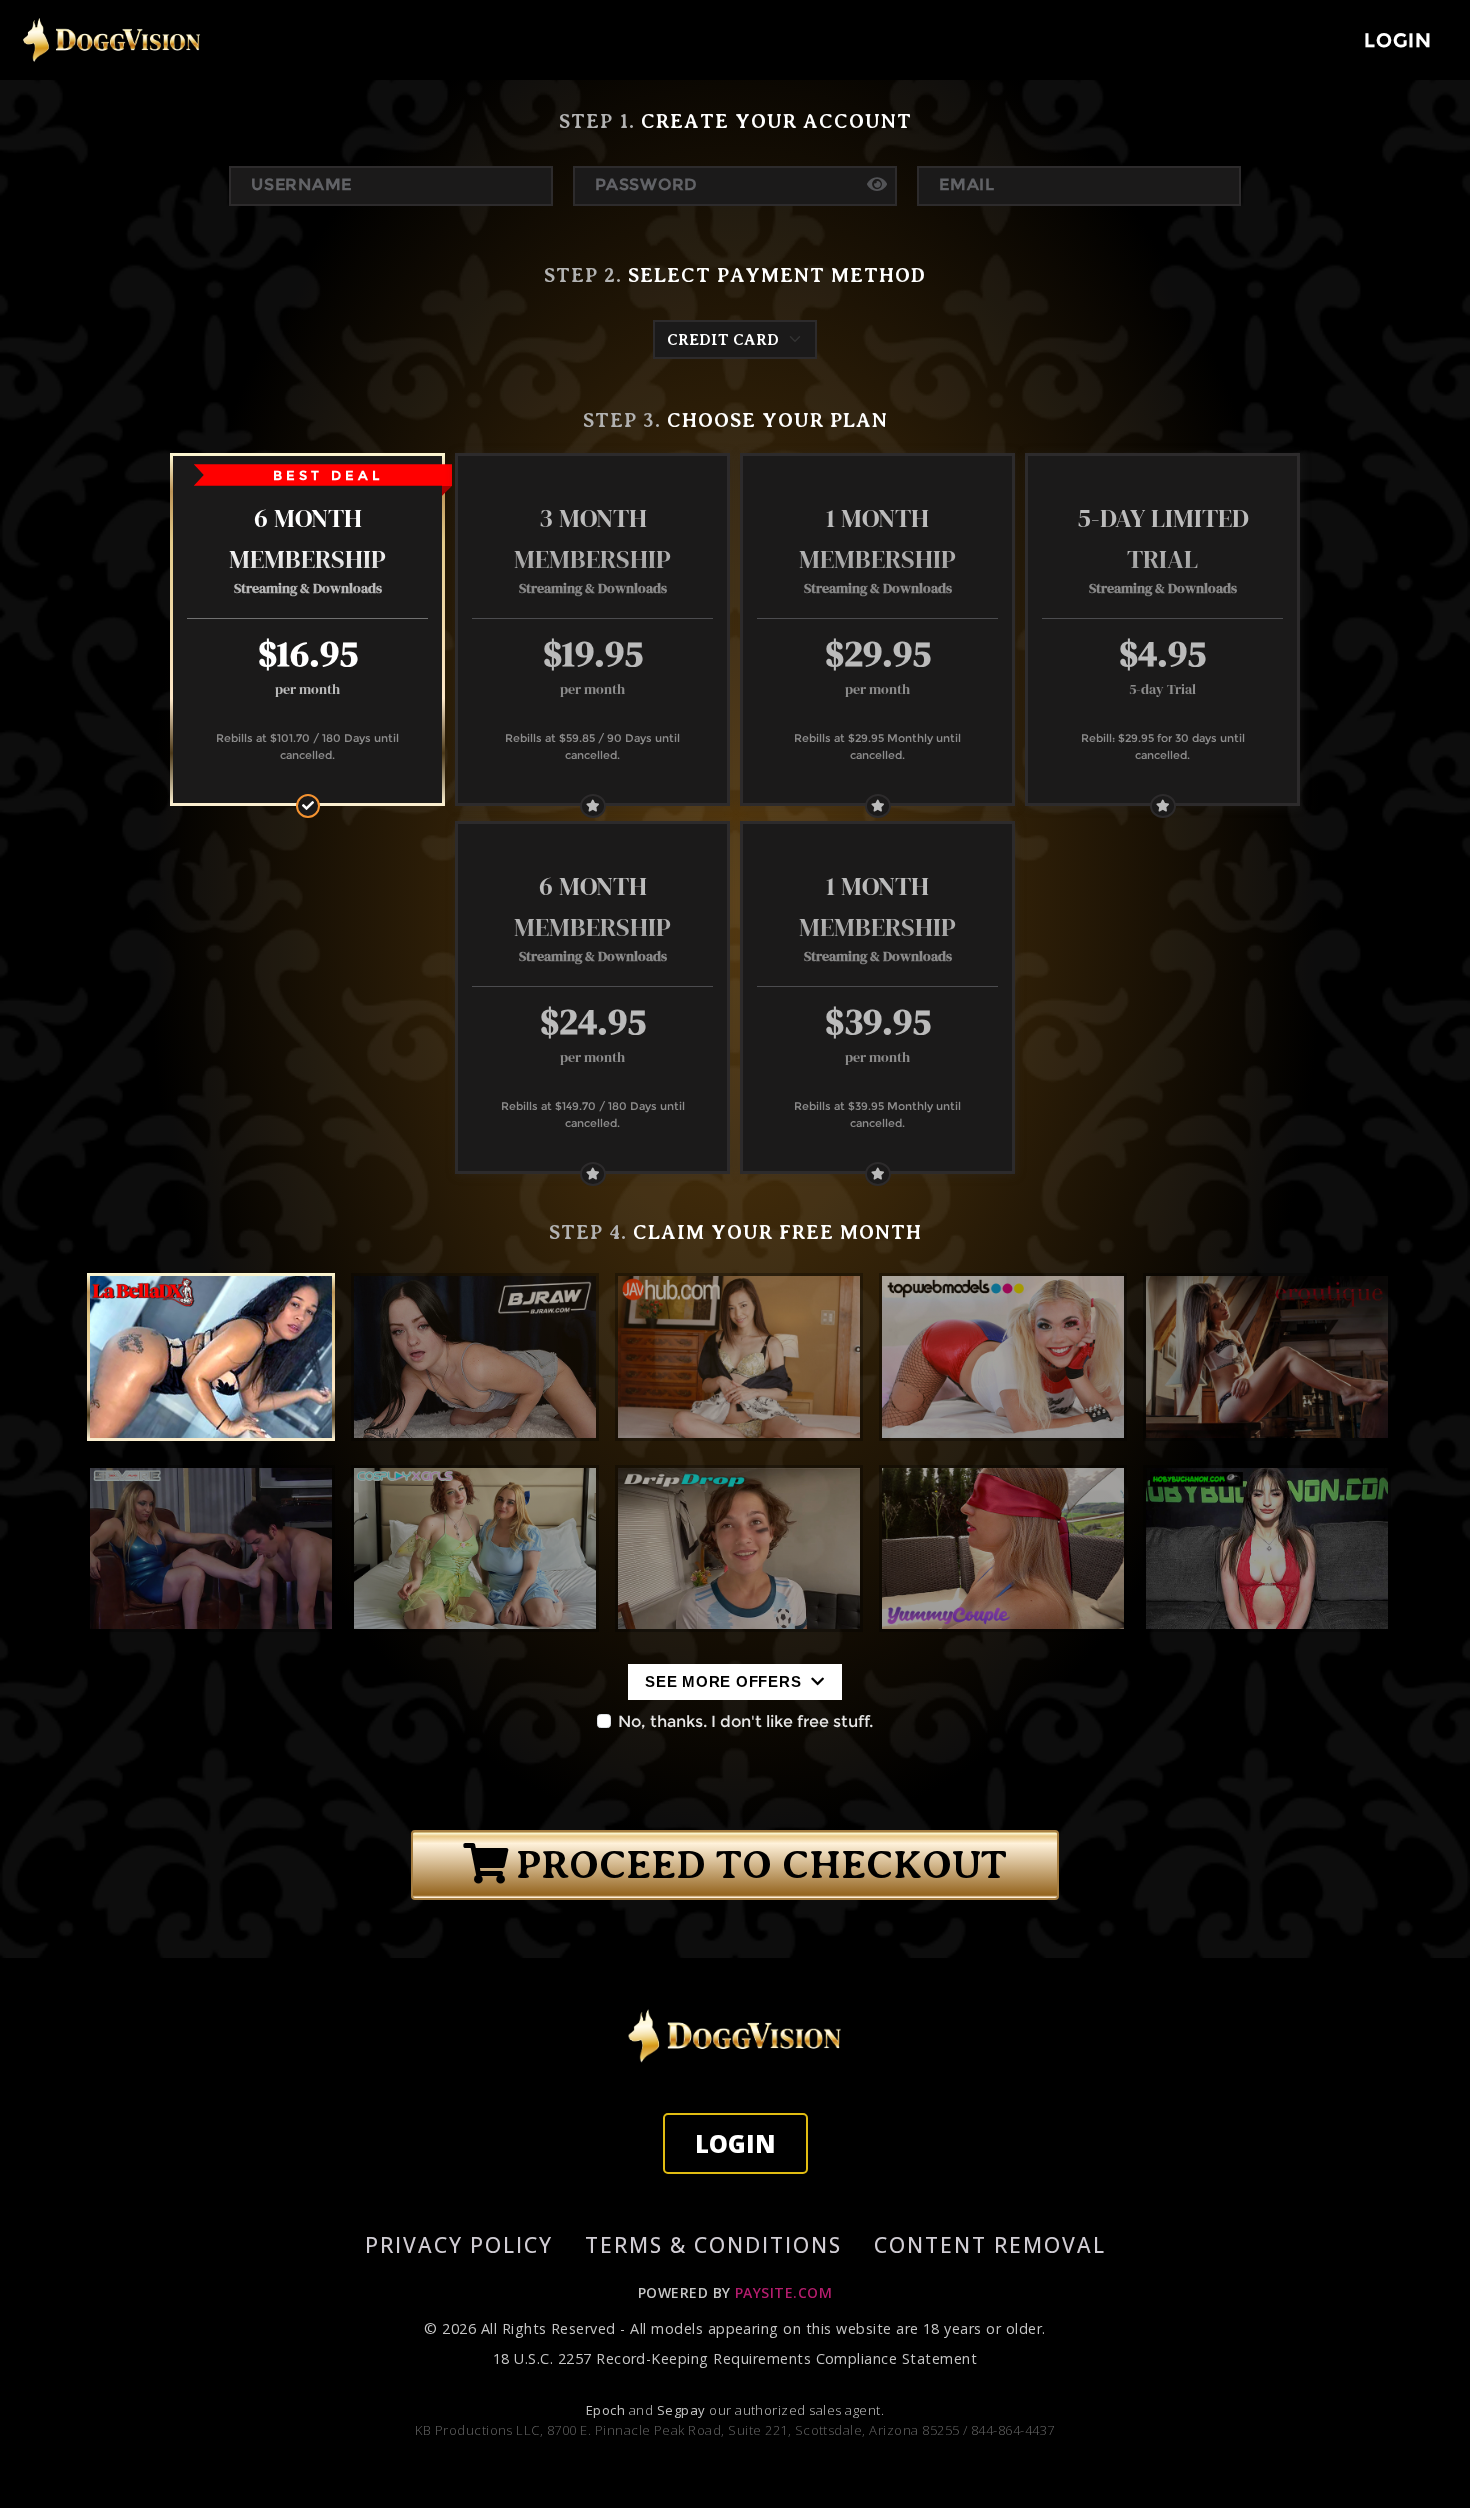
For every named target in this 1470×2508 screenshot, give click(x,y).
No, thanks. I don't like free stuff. (745, 1721)
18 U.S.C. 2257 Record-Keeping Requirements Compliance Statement (735, 2358)
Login (735, 2143)
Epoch (607, 2410)
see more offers (725, 1681)
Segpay (683, 2410)
